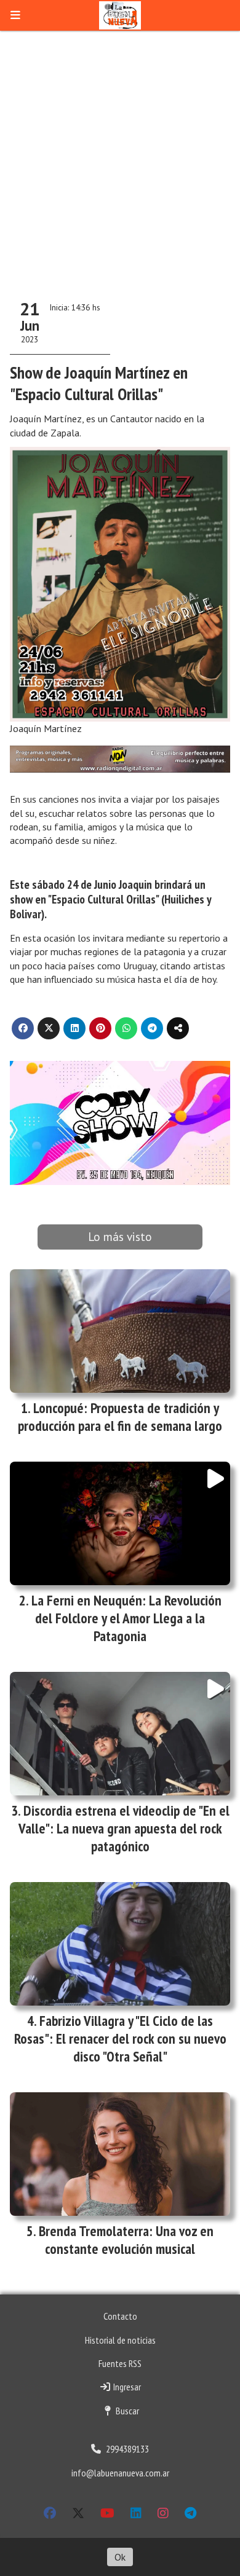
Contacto (120, 2316)
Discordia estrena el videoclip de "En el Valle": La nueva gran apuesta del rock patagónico (124, 1828)
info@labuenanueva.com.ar (120, 2473)
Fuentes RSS (120, 2363)
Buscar (126, 2411)
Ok (120, 2557)
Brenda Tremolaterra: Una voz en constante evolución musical (126, 2240)
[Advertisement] (120, 157)
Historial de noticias (120, 2340)
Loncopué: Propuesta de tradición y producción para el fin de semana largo (120, 1417)
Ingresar (126, 2387)
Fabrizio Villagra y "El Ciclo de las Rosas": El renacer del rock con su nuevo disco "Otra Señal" (120, 2038)
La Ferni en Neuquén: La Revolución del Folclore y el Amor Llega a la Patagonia (126, 1618)
